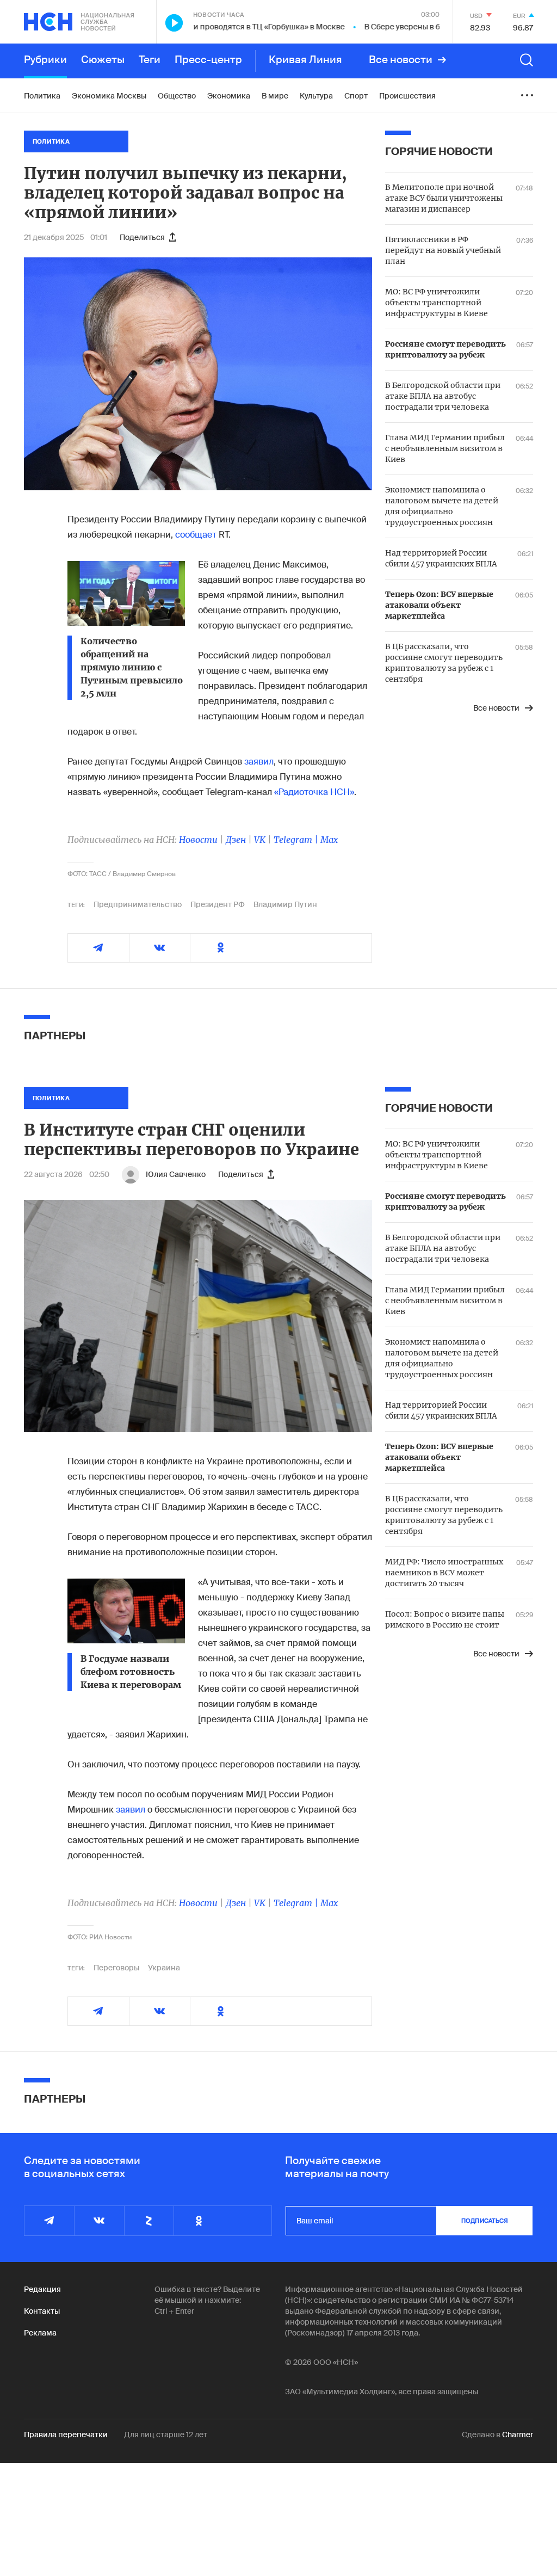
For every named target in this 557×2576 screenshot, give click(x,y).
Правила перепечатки (66, 2435)
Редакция (42, 2289)
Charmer (518, 2435)
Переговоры (116, 1968)
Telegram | (297, 840)
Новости (198, 840)
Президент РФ (218, 904)
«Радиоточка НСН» (314, 792)
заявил (259, 762)
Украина (164, 1968)
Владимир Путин (285, 904)
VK (260, 840)
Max (329, 840)
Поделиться (142, 237)
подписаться (485, 2221)
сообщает (196, 535)
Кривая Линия (305, 60)
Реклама (40, 2333)
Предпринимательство (138, 904)
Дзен (236, 840)
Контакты (42, 2311)
